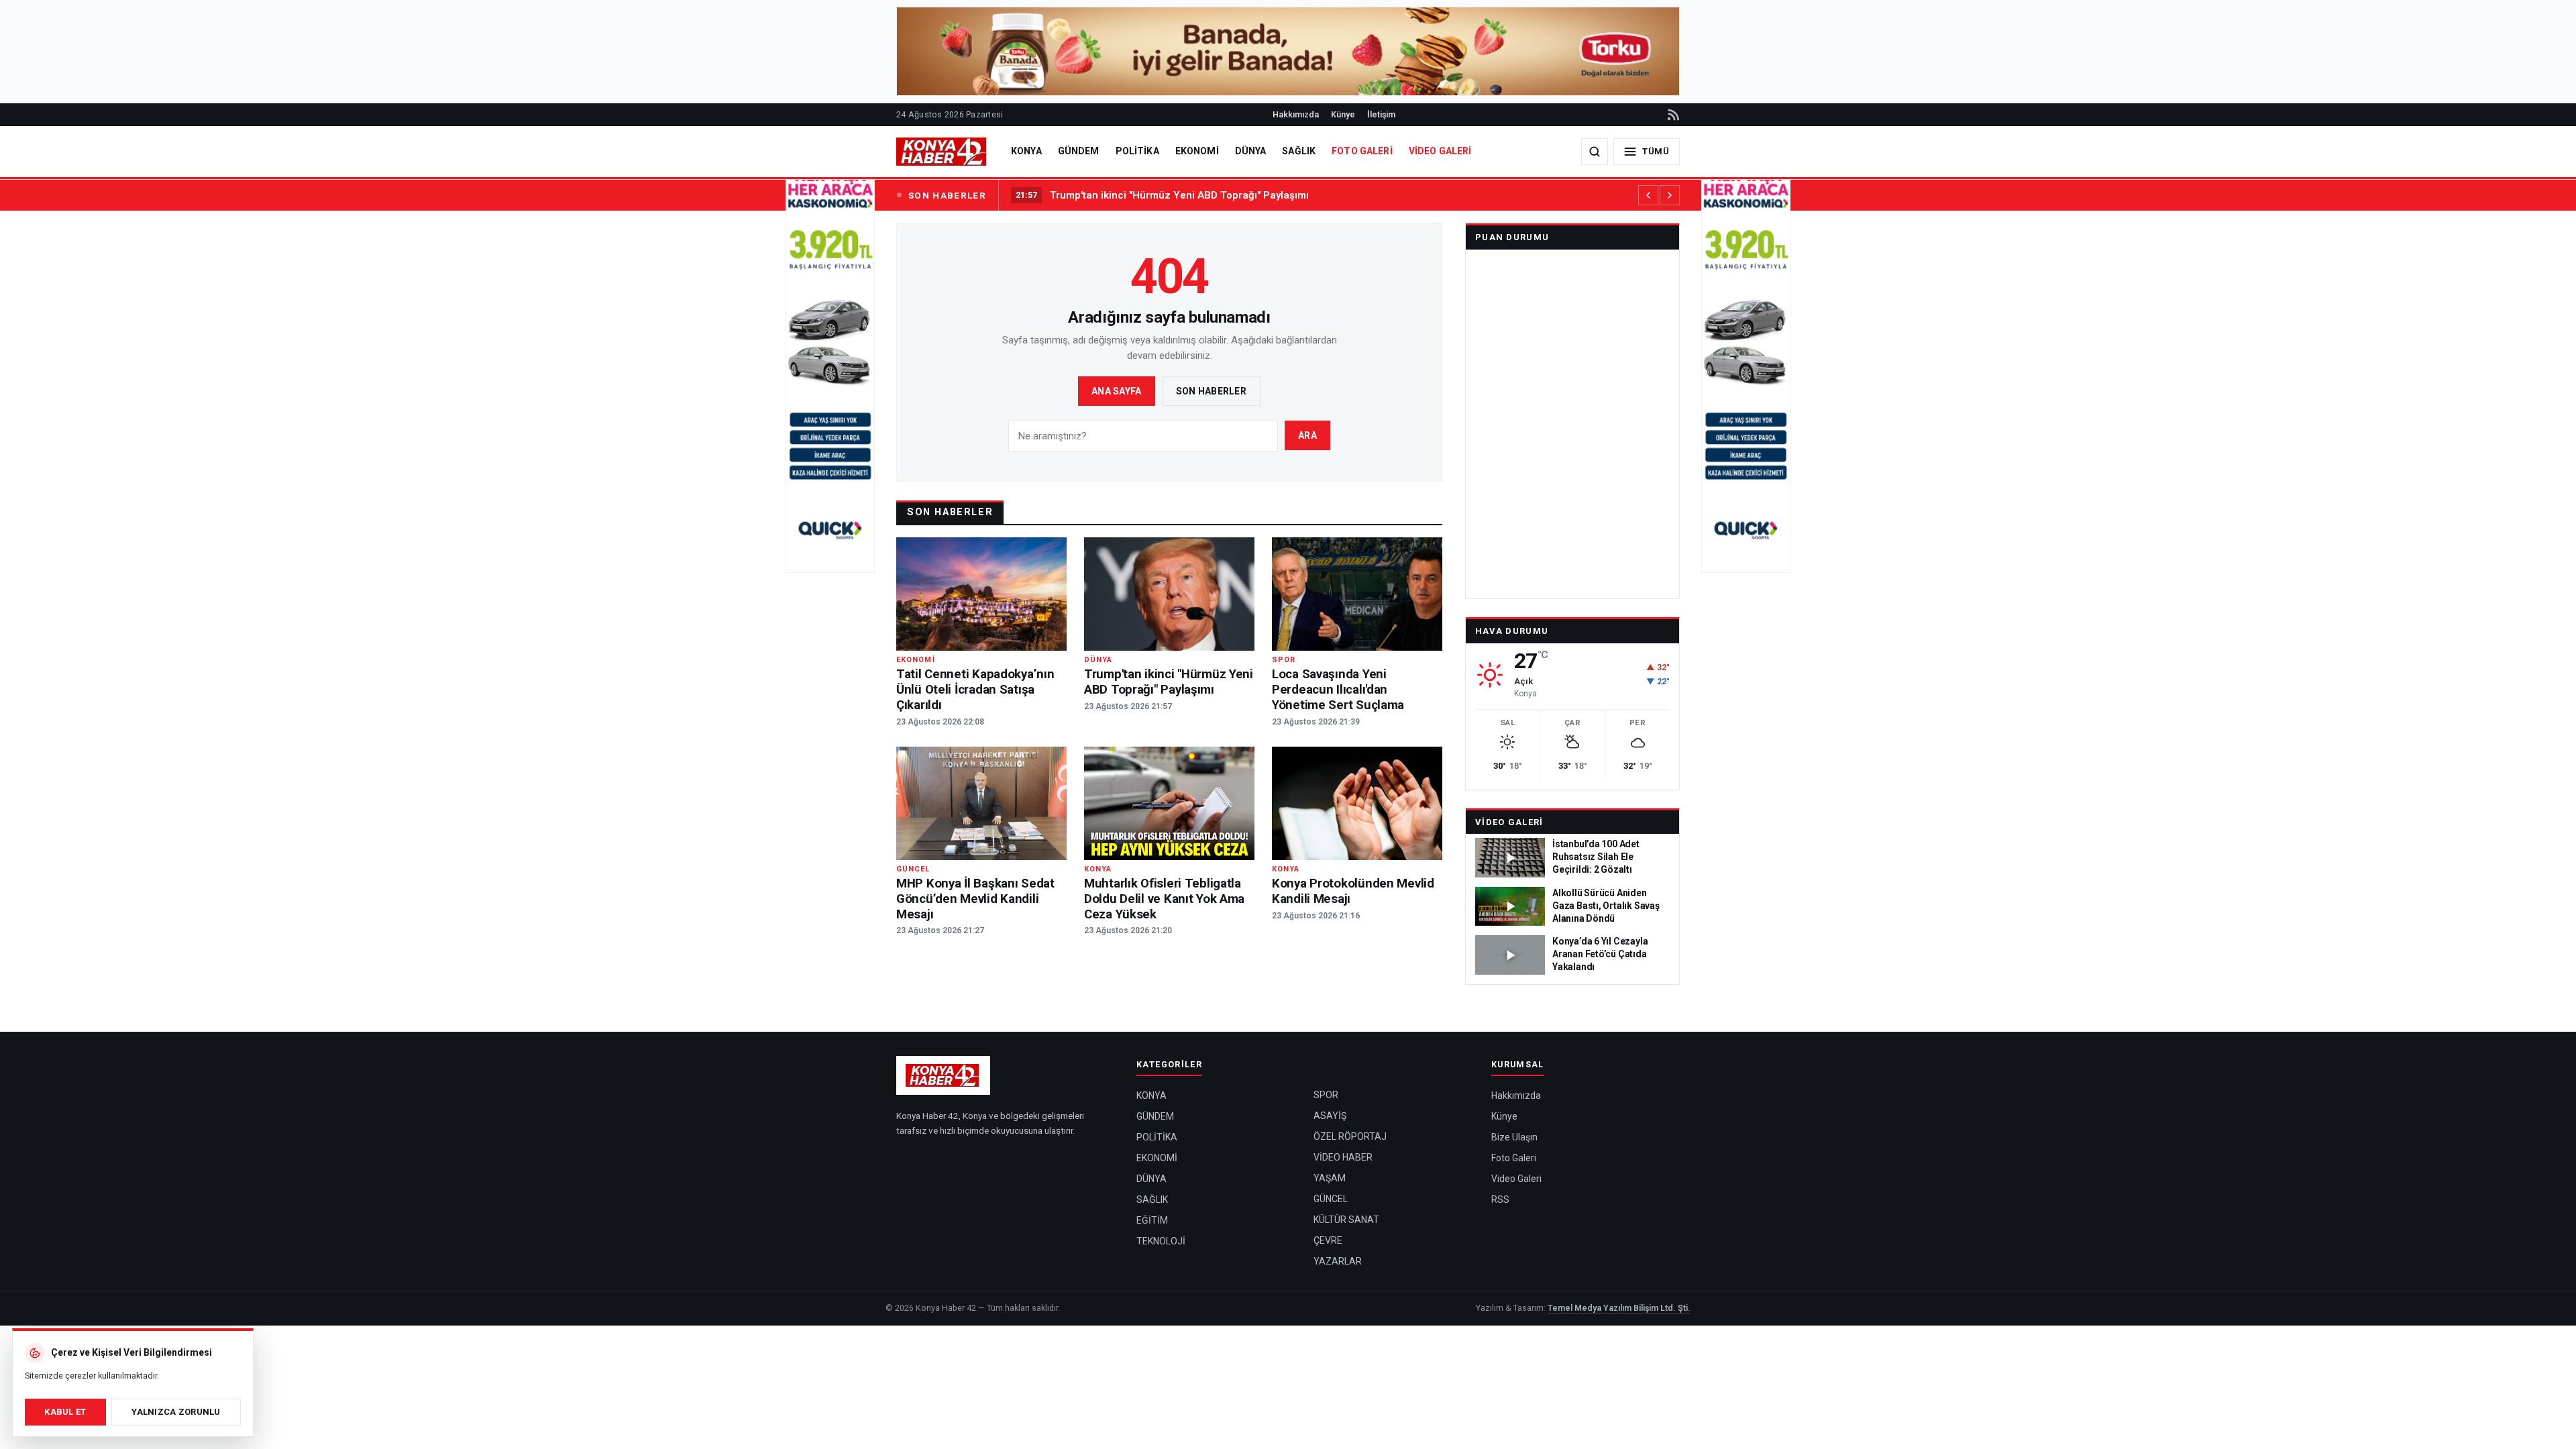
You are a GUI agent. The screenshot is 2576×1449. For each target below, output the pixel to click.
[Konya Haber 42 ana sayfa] (943, 152)
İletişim (1381, 114)
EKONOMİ (1197, 151)
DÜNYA (1251, 151)
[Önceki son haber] (1648, 195)
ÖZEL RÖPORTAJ (1350, 1136)
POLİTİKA (1137, 151)
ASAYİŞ (1330, 1116)
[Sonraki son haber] (1670, 195)
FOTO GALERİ (1362, 151)
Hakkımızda (1296, 114)
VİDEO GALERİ (1440, 151)
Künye (1343, 114)
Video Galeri (1509, 822)
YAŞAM (1330, 1178)
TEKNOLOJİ (1161, 1241)
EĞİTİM (1152, 1220)
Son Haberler (1211, 391)
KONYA (1026, 151)
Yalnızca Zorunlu (176, 1412)
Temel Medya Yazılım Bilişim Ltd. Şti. (1619, 1308)
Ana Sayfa (1117, 391)
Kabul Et (65, 1412)
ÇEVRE (1328, 1240)
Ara (1307, 435)
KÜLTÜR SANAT (1346, 1220)
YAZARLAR (1338, 1261)
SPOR (1326, 1095)
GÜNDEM (1079, 151)
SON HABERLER (947, 195)
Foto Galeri (1514, 1158)
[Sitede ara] (1595, 152)
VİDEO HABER (1343, 1157)
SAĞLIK (1299, 151)
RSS (1500, 1199)
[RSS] (1672, 115)
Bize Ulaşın (1514, 1137)
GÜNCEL (1331, 1199)
